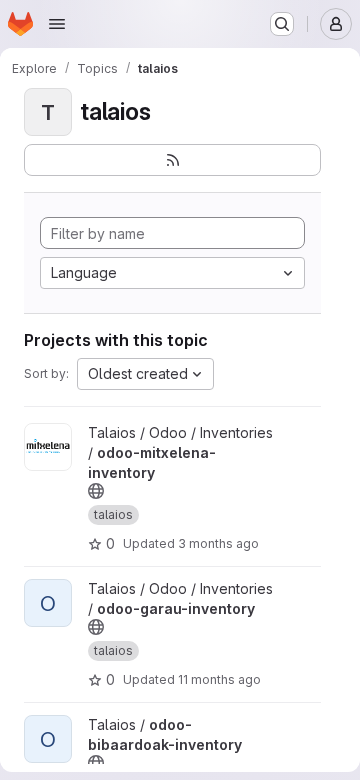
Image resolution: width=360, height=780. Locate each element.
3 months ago (218, 543)
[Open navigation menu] (57, 24)
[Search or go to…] (282, 24)
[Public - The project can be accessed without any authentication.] (96, 491)
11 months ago (219, 679)
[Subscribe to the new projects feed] (172, 160)
